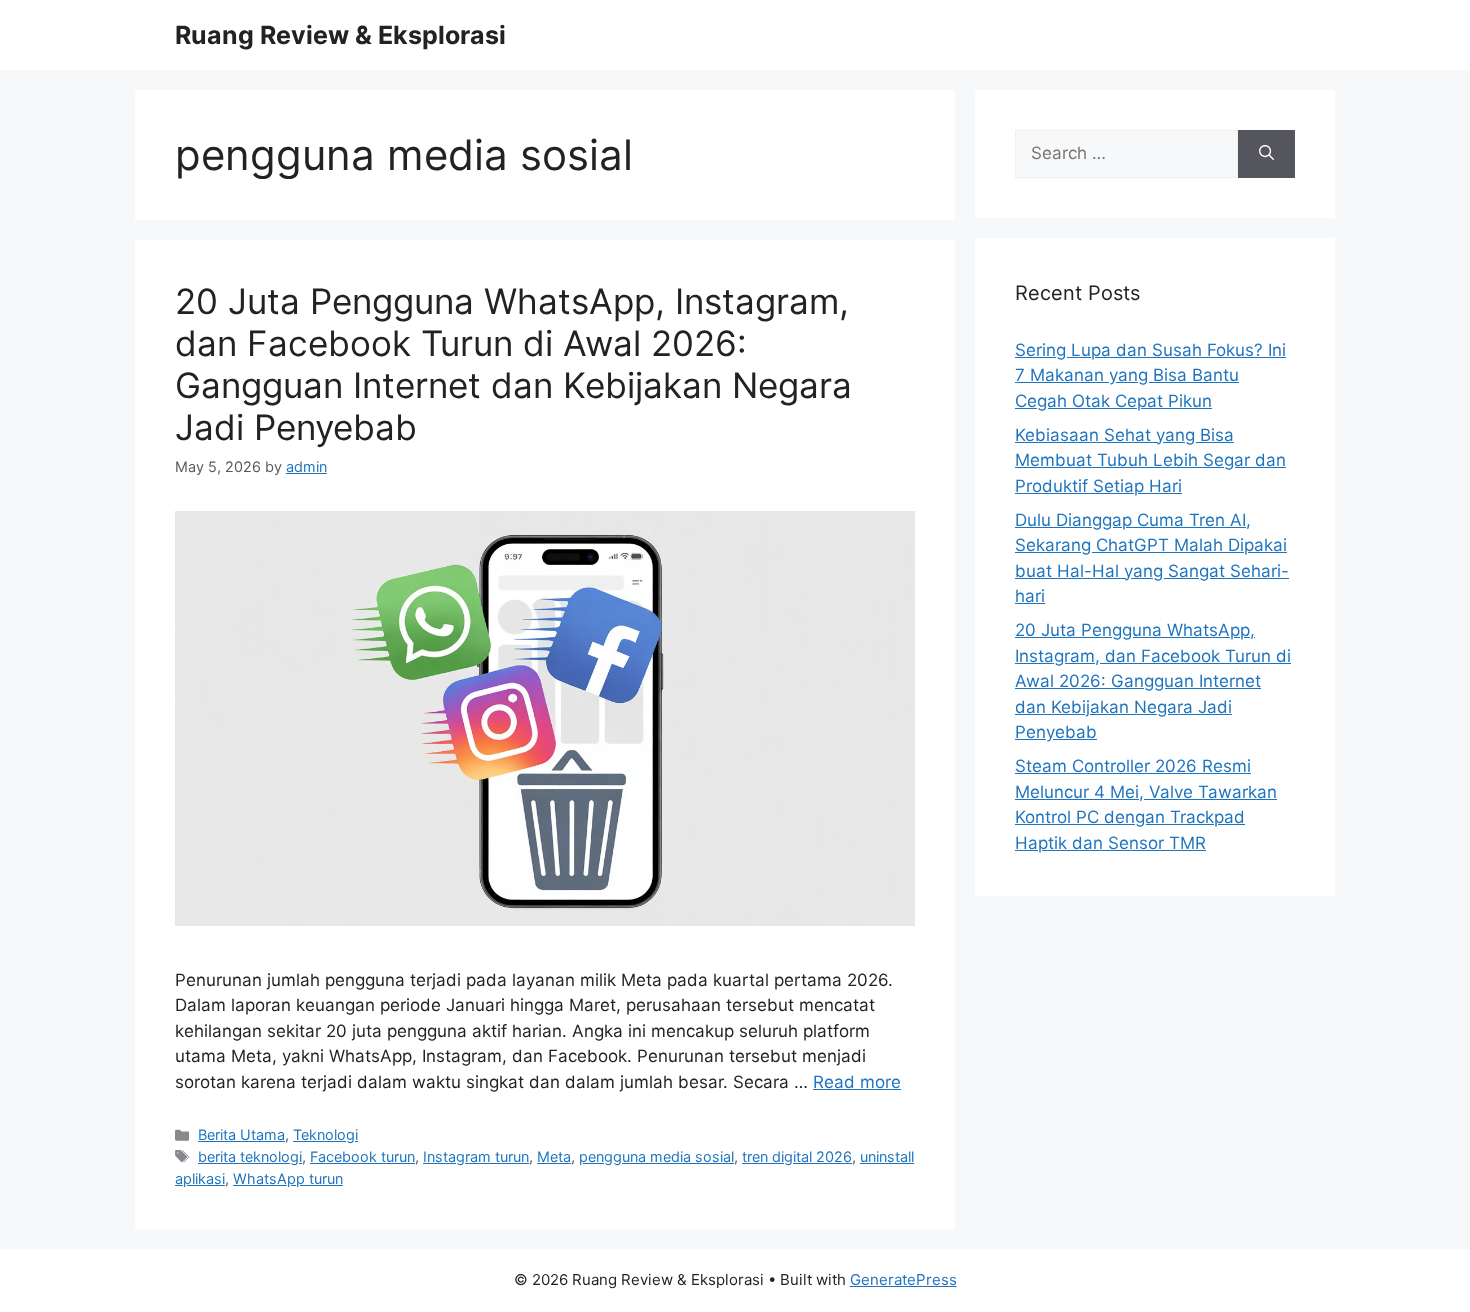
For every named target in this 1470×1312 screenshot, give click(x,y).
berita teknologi (250, 1156)
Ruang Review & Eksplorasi (340, 35)
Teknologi (325, 1134)
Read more (857, 1082)
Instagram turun (476, 1156)
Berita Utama (241, 1134)
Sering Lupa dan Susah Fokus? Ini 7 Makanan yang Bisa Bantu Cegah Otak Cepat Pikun (1150, 375)
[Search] (1266, 154)
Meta (554, 1156)
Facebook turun (362, 1156)
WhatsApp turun (288, 1178)
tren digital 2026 (797, 1156)
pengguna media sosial (656, 1156)
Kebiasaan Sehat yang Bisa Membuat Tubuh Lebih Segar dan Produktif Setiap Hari (1150, 460)
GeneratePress (903, 1279)
